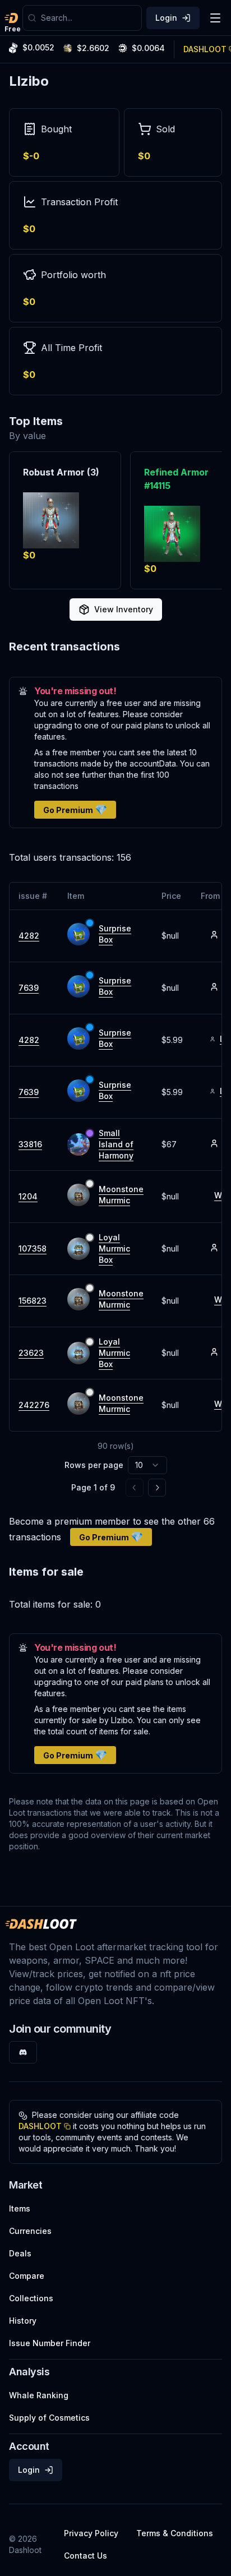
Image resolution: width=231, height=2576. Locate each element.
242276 (34, 1405)
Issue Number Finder (50, 2343)
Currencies (30, 2231)
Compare (27, 2276)
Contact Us (86, 2556)
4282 (29, 936)
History (23, 2321)
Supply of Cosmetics (49, 2418)
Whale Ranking (39, 2395)
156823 (33, 1301)
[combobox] (89, 18)
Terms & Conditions (175, 2533)
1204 (28, 1196)
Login (166, 18)
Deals (20, 2253)
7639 (29, 988)
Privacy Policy (91, 2533)
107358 (33, 1248)
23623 (31, 1353)
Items (20, 2208)
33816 (30, 1144)
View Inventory (124, 609)
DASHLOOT (40, 2126)
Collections (31, 2298)
